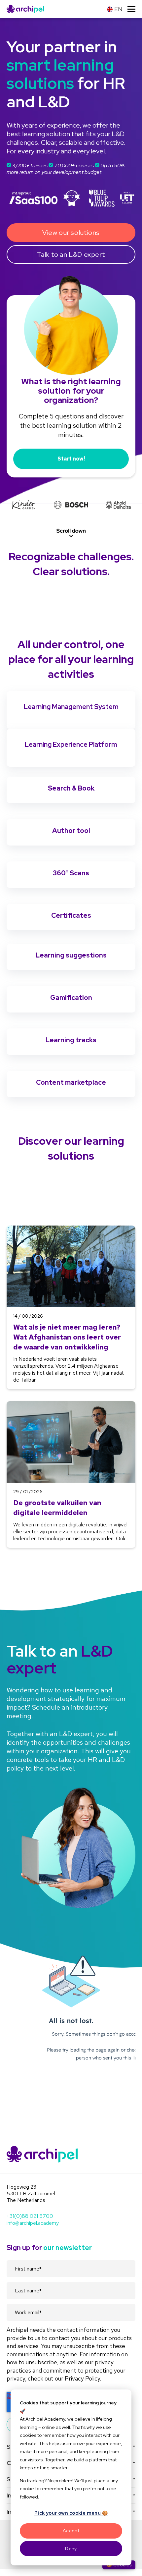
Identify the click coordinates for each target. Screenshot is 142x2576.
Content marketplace (71, 1082)
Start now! (71, 459)
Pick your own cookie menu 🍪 (71, 2513)
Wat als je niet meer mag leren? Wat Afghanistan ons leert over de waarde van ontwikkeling (67, 1337)
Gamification (71, 998)
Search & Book (71, 788)
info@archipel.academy (33, 2223)
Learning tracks (71, 1040)
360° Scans (71, 873)
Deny (71, 2549)
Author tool (71, 831)
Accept (71, 2531)
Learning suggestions (71, 955)
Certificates (71, 915)
